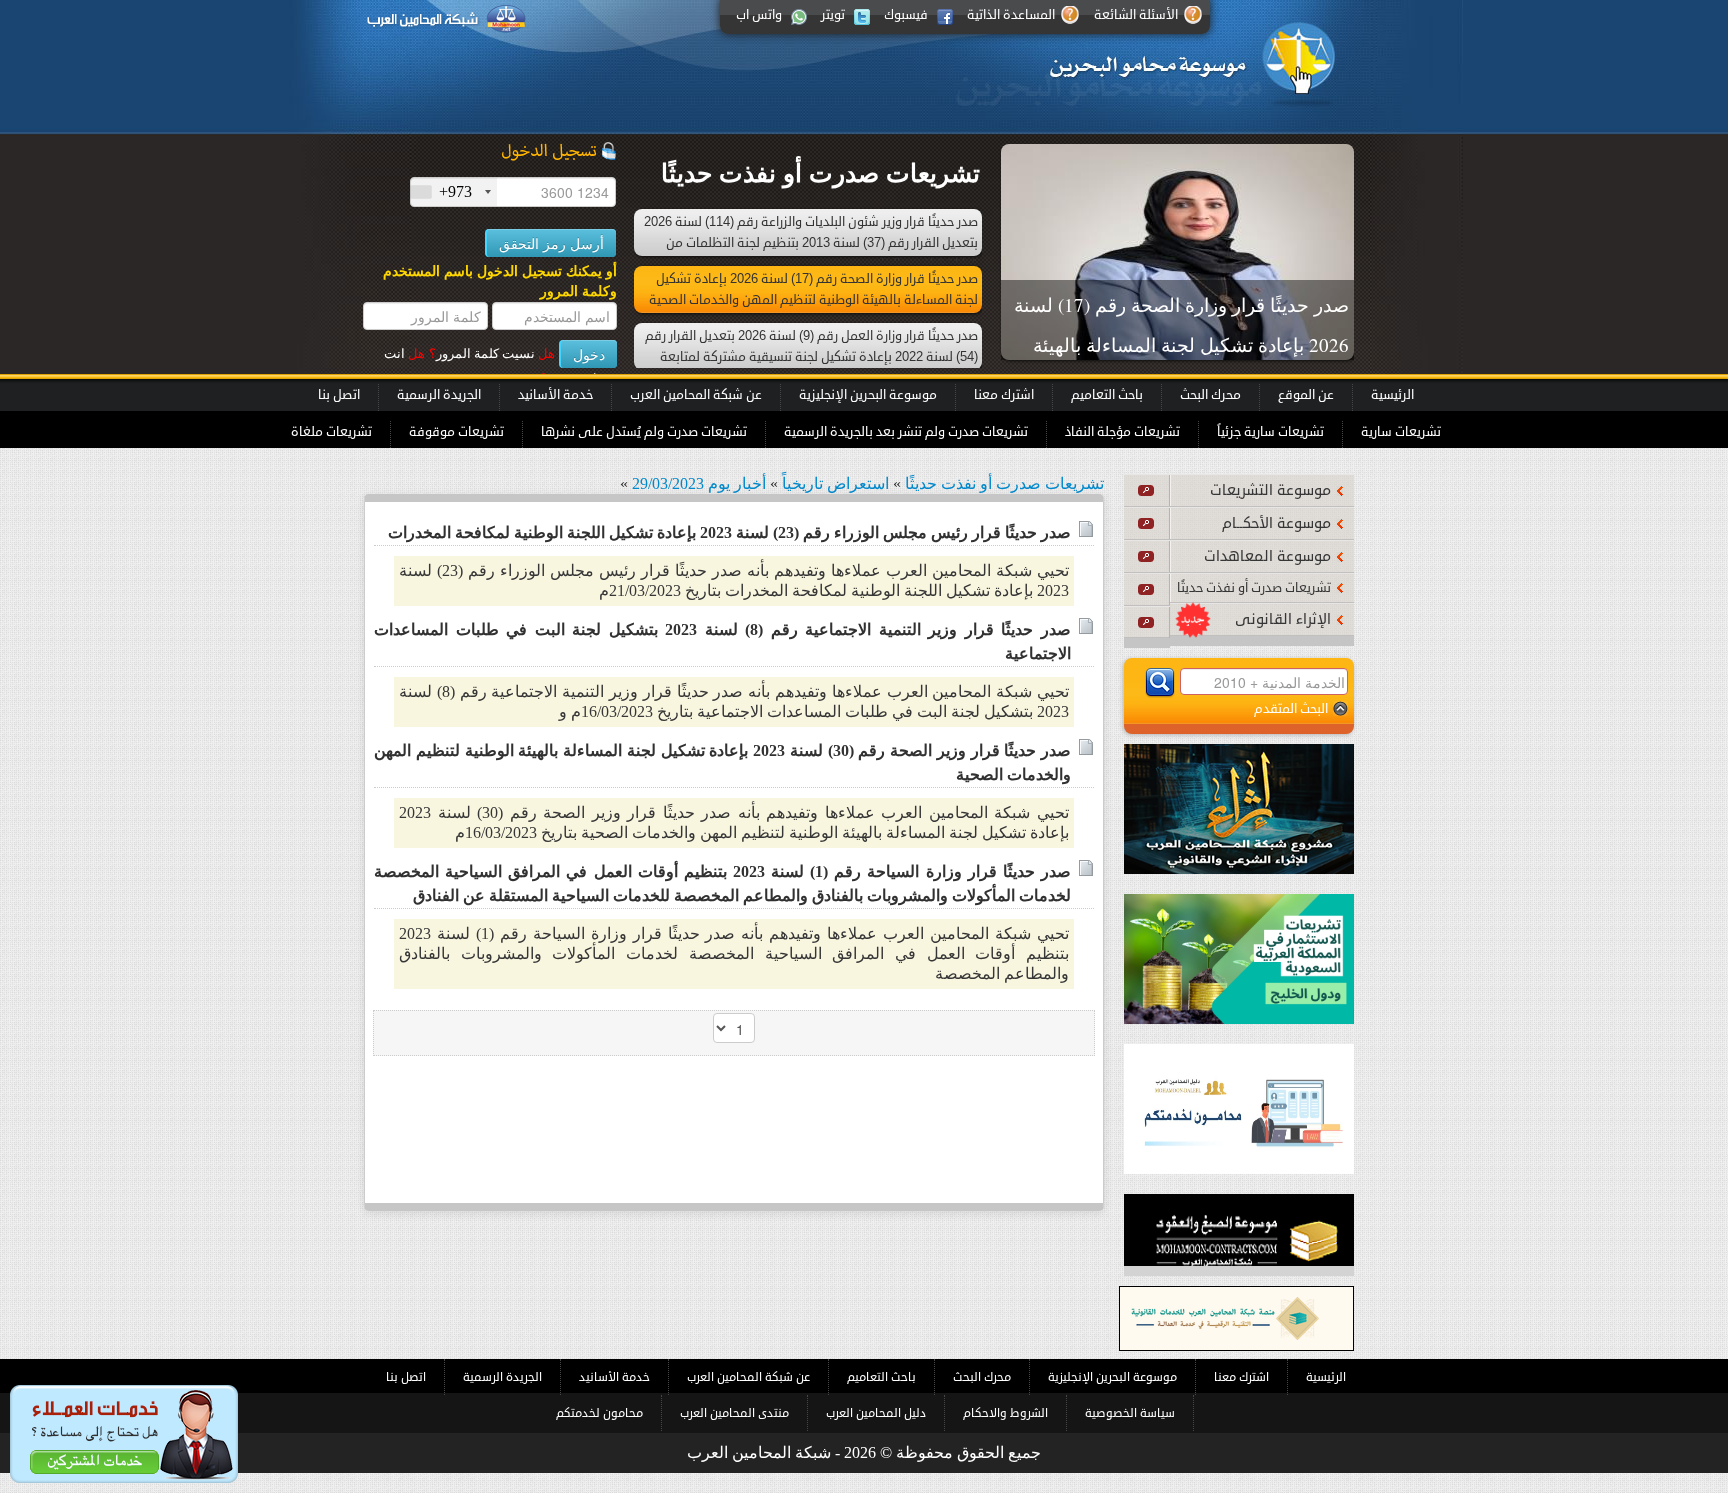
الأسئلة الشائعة (1136, 15)
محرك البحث (1210, 395)
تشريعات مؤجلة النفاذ (1122, 432)
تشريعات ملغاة (331, 432)
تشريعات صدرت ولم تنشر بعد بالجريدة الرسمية (906, 432)
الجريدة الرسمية (439, 395)
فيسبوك (906, 15)
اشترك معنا (1004, 395)
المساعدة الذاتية (1011, 15)
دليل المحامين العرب (876, 1413)
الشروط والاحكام (1005, 1413)
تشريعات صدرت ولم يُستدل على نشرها (644, 432)
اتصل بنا (339, 395)
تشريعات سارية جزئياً (1270, 432)
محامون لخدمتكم (599, 1413)
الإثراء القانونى (1283, 619)
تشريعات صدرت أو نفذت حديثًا (1254, 588)
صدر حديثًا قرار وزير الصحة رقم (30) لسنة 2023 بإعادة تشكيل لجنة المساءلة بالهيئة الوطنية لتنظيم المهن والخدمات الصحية (722, 762)
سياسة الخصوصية (1130, 1413)
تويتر (833, 15)
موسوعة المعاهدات (1267, 556)
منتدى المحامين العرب (734, 1413)
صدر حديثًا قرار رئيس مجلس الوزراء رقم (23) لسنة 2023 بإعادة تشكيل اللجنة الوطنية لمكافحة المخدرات (729, 532)
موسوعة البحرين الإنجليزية (868, 395)
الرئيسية (1392, 395)
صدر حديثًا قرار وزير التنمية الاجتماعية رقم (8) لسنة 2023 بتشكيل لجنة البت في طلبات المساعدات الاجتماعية (722, 641)
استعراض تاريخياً (835, 483)
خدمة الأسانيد (555, 395)
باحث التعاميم (1107, 395)
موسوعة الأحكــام (1276, 523)
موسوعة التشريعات (1270, 490)
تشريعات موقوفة (456, 432)
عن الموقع (1306, 395)
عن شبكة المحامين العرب (696, 395)
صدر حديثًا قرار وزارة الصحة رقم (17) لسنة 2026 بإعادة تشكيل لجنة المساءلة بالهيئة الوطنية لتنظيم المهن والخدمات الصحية (1181, 344)
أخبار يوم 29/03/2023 (699, 483)
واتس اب (759, 15)
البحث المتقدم (1291, 708)
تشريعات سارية (1401, 432)
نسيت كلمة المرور (492, 353)
